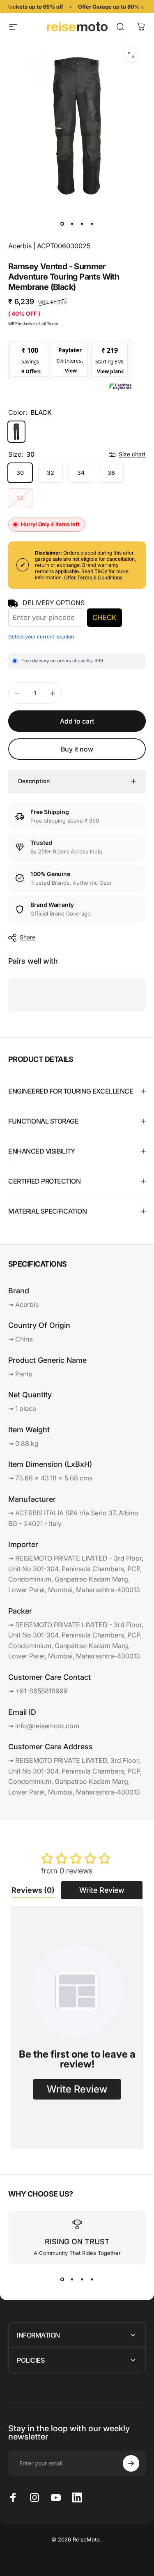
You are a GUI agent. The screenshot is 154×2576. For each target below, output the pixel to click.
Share (28, 937)
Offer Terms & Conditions (93, 577)
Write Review (102, 1890)
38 (20, 498)
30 (20, 473)
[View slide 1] (62, 2279)
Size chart (132, 454)
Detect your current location (41, 637)
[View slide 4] (92, 2279)
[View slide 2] (72, 2279)
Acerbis (20, 246)
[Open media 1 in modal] (131, 55)
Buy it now (77, 749)
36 (111, 473)
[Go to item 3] (82, 224)
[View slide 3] (82, 2279)
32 (51, 473)
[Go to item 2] (72, 224)
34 (81, 473)
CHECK (104, 617)
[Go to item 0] (62, 224)
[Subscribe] (131, 2463)
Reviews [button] (33, 1890)
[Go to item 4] (92, 224)
